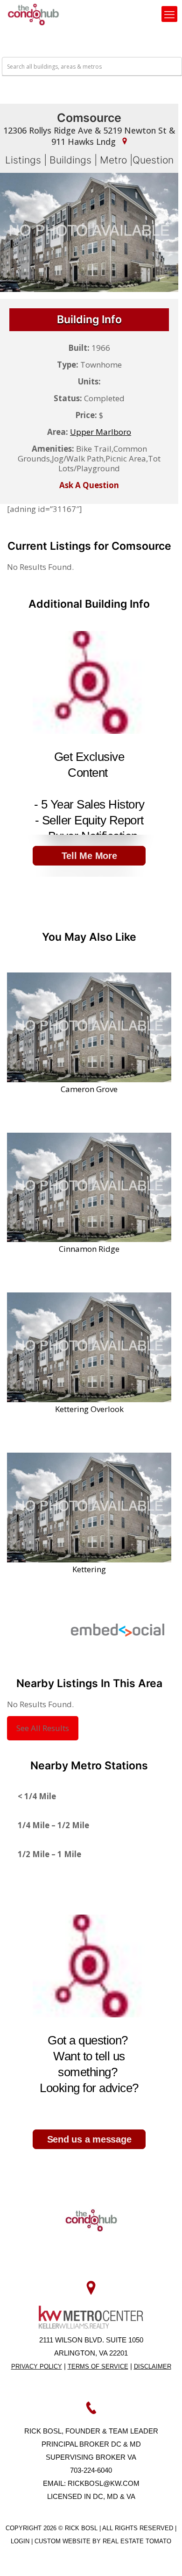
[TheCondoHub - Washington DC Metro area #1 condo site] (33, 14)
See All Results (43, 1728)
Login (21, 2541)
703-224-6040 (91, 2470)
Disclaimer (153, 2367)
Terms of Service (98, 2367)
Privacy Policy (37, 2367)
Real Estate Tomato (137, 2541)
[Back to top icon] (163, 2557)
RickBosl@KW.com (104, 2483)
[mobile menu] (169, 14)
